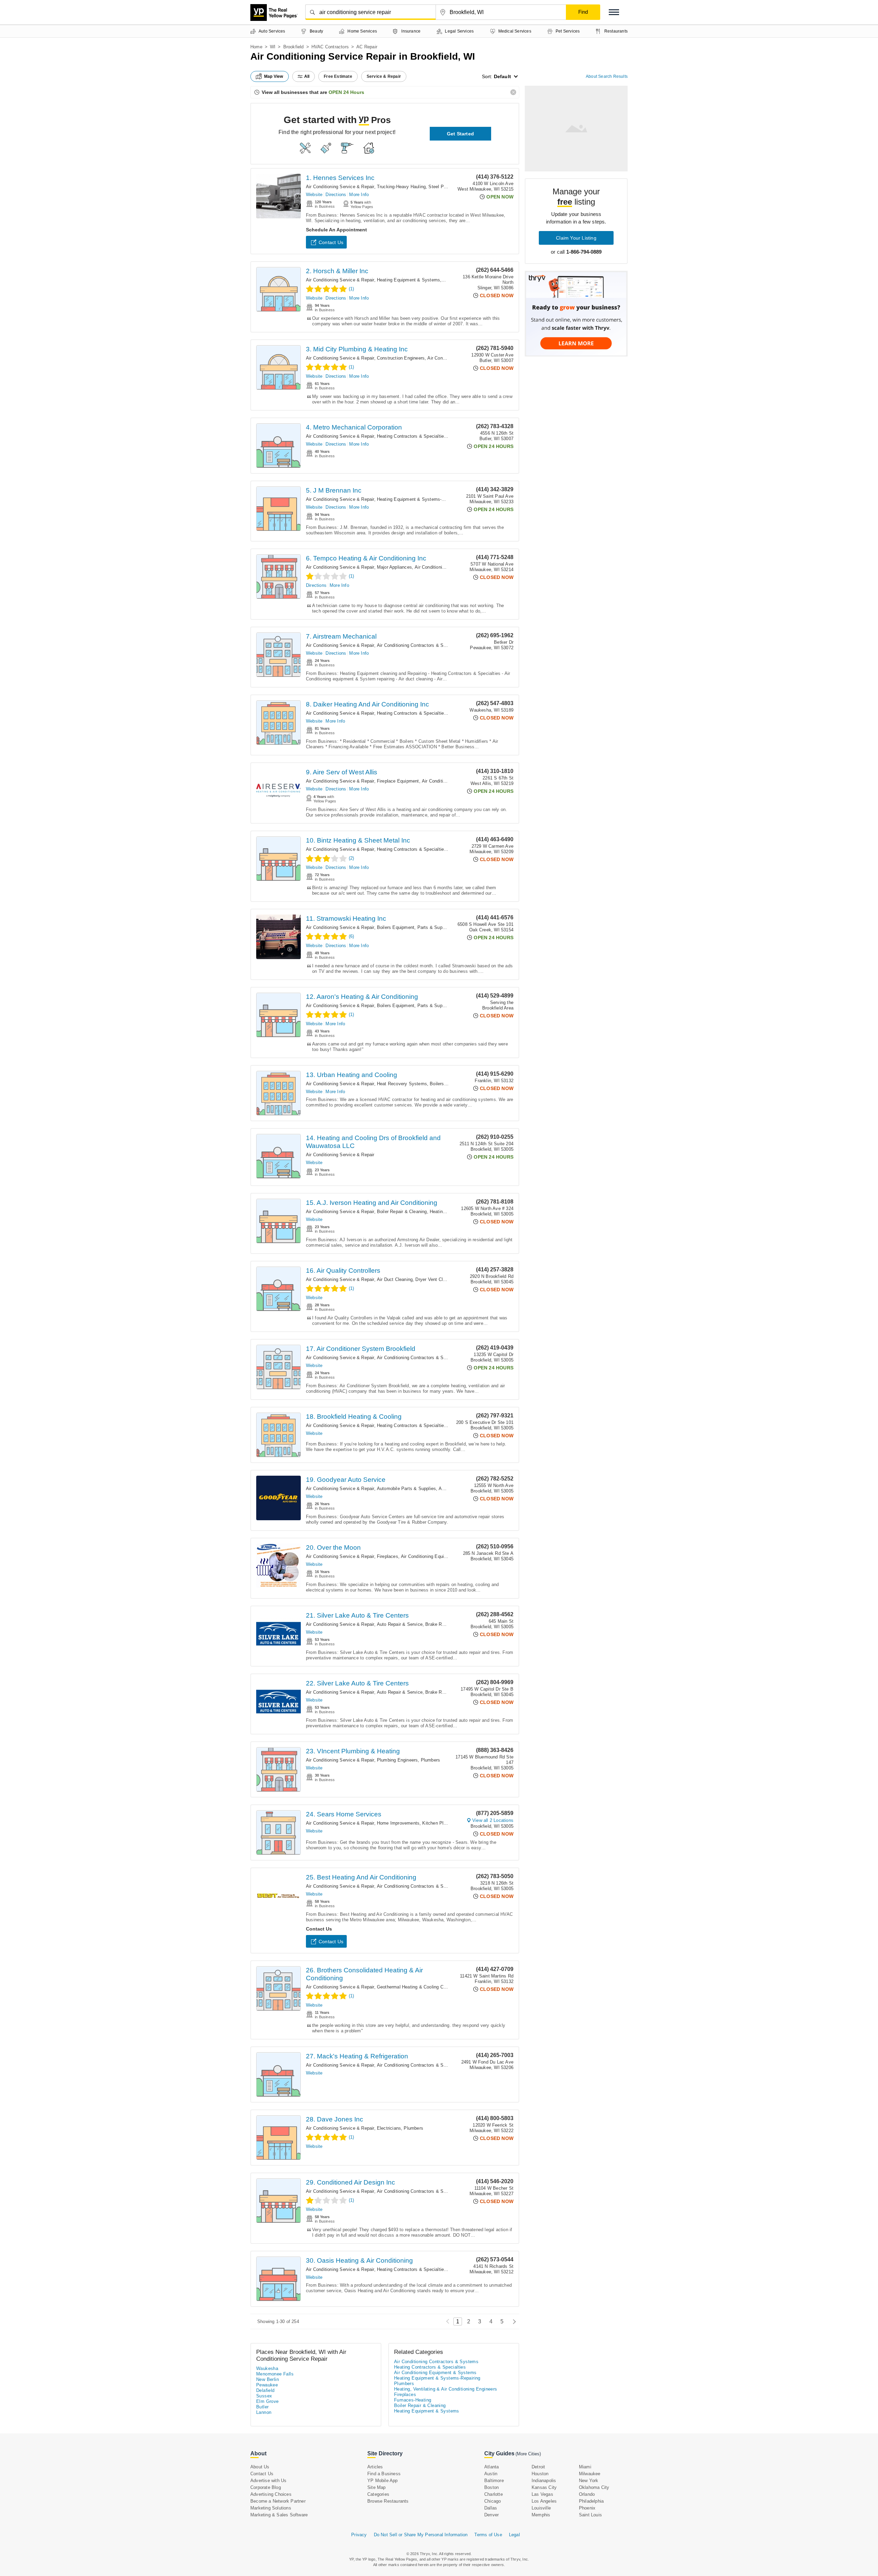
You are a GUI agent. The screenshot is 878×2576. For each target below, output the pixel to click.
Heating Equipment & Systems (408, 280)
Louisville (541, 2508)
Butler (262, 2407)
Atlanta (491, 2467)
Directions (336, 195)
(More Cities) (528, 2454)
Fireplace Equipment (398, 781)
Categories (378, 2494)
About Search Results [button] (607, 76)
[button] (614, 12)
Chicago (493, 2501)
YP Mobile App (383, 2481)
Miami (585, 2467)
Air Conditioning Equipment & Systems (441, 1556)
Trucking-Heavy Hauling (401, 187)
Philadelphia (591, 2501)
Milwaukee (590, 2474)
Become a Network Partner (278, 2501)
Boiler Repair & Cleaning (402, 1212)
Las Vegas (542, 2494)
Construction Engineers (401, 358)
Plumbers (431, 1760)
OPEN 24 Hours (346, 92)
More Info (359, 195)
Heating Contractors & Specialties (412, 436)
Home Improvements (398, 1823)
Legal (514, 2535)
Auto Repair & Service (400, 1624)
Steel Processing (446, 187)
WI (273, 47)
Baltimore (494, 2481)
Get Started (460, 134)
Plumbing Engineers (398, 1760)
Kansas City (544, 2487)
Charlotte (494, 2494)
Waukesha (267, 2368)
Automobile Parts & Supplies (406, 1489)
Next (513, 2321)
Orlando (587, 2494)
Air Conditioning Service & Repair (340, 187)
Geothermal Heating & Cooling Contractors (420, 1987)
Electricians (389, 2128)
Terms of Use (488, 2535)
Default (502, 76)
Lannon (264, 2412)
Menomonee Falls (275, 2374)
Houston (540, 2474)
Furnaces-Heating (413, 2400)
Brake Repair (438, 1624)
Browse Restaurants (388, 2501)
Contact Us (331, 242)
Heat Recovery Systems (402, 1084)
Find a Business (384, 2474)
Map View (274, 76)
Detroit (538, 2467)
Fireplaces (388, 1556)
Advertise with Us (268, 2481)
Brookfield (294, 47)
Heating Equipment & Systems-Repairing (419, 499)
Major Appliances (394, 567)
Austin (491, 2474)
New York (589, 2481)
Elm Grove (268, 2401)
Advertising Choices (271, 2494)
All (307, 76)
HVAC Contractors (330, 47)
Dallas (491, 2508)
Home (256, 47)
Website (314, 195)
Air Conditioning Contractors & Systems (418, 645)
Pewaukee (267, 2385)
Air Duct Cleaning (395, 1279)
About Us (260, 2467)
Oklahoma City (594, 2487)
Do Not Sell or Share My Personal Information (421, 2535)
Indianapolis (544, 2481)
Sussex (264, 2396)
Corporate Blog (266, 2487)
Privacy (359, 2535)
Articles (375, 2467)
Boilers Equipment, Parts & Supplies (414, 927)
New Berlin (268, 2379)
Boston (491, 2487)
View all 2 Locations (493, 1820)
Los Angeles (544, 2501)
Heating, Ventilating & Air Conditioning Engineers (446, 2389)
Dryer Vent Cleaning (436, 1279)
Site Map (377, 2487)
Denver (491, 2515)
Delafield (265, 2390)
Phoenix (587, 2508)
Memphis (541, 2515)
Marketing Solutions (271, 2508)
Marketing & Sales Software (279, 2515)
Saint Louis (590, 2515)
